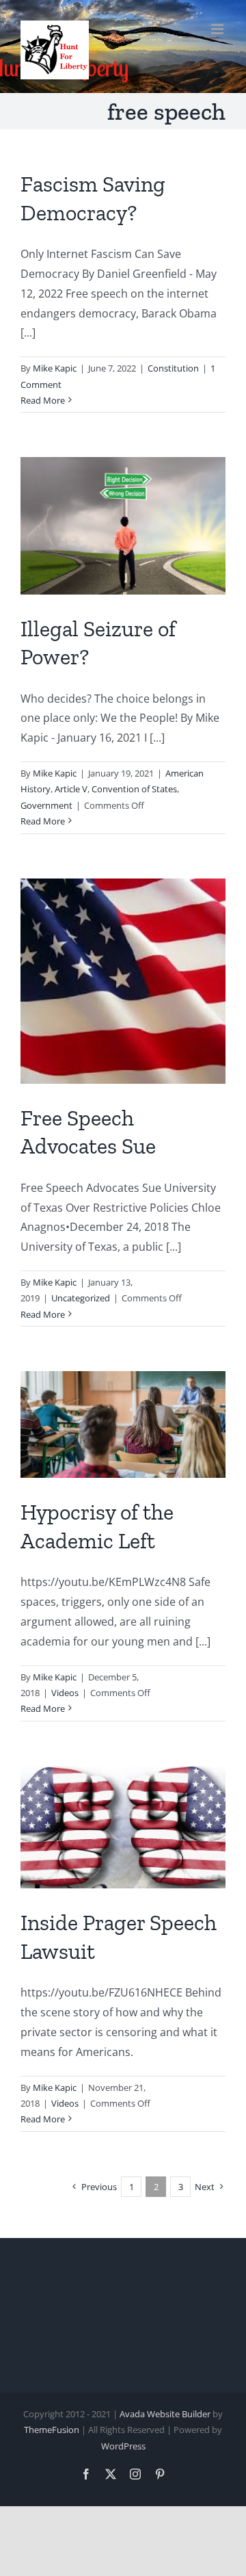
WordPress (123, 2446)
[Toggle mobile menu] (218, 29)
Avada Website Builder (165, 2414)
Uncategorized (81, 1298)
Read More (43, 400)
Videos (65, 1693)
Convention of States (134, 789)
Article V (71, 789)
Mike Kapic (55, 368)
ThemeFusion (52, 2430)
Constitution (173, 368)
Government (46, 805)
